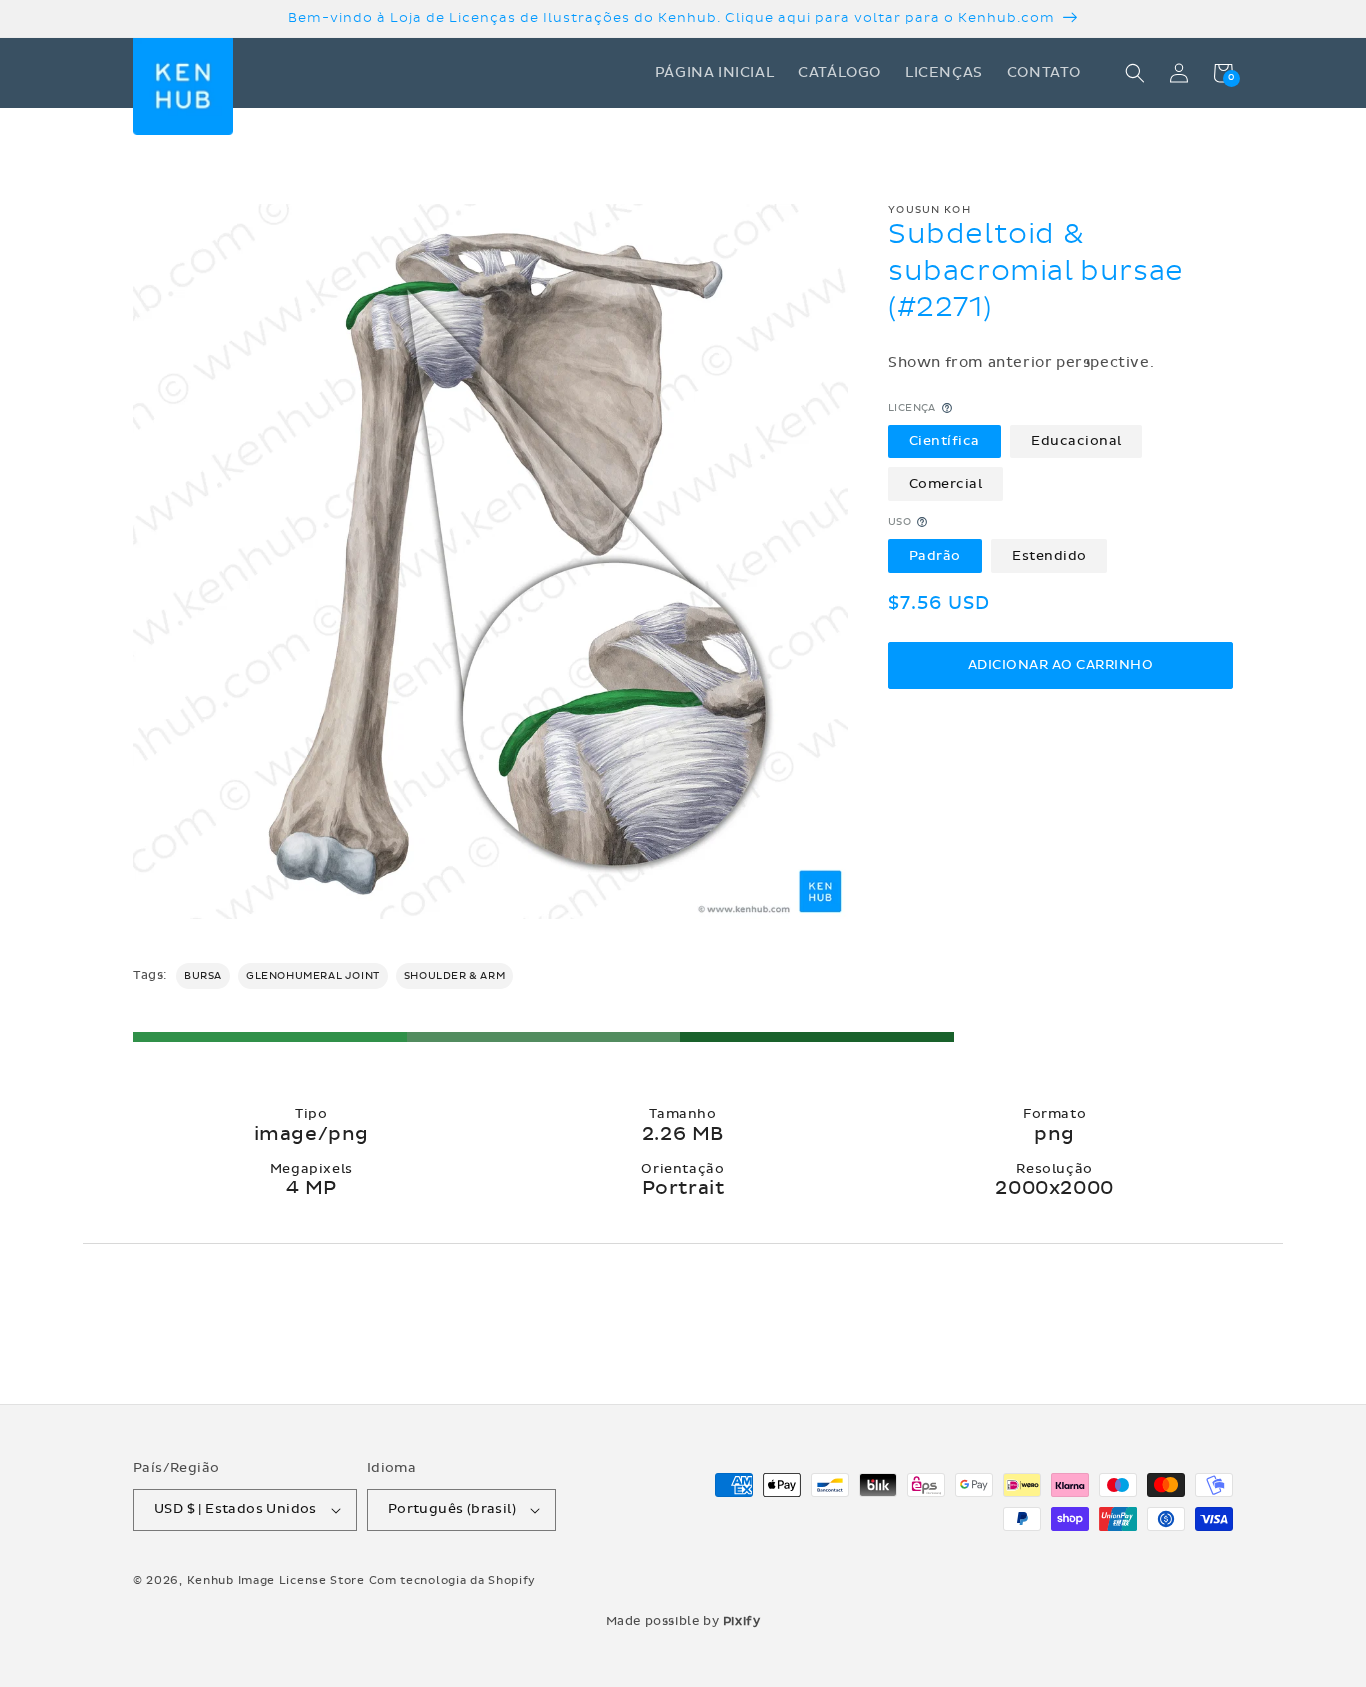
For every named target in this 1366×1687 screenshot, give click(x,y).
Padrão (935, 555)
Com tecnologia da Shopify (453, 1580)
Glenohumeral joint (313, 976)
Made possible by (683, 1621)
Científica (944, 441)
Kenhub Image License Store (276, 1580)
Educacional (1076, 441)
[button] (1135, 73)
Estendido (1049, 555)
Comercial (946, 483)
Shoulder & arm (454, 976)
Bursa (203, 976)
